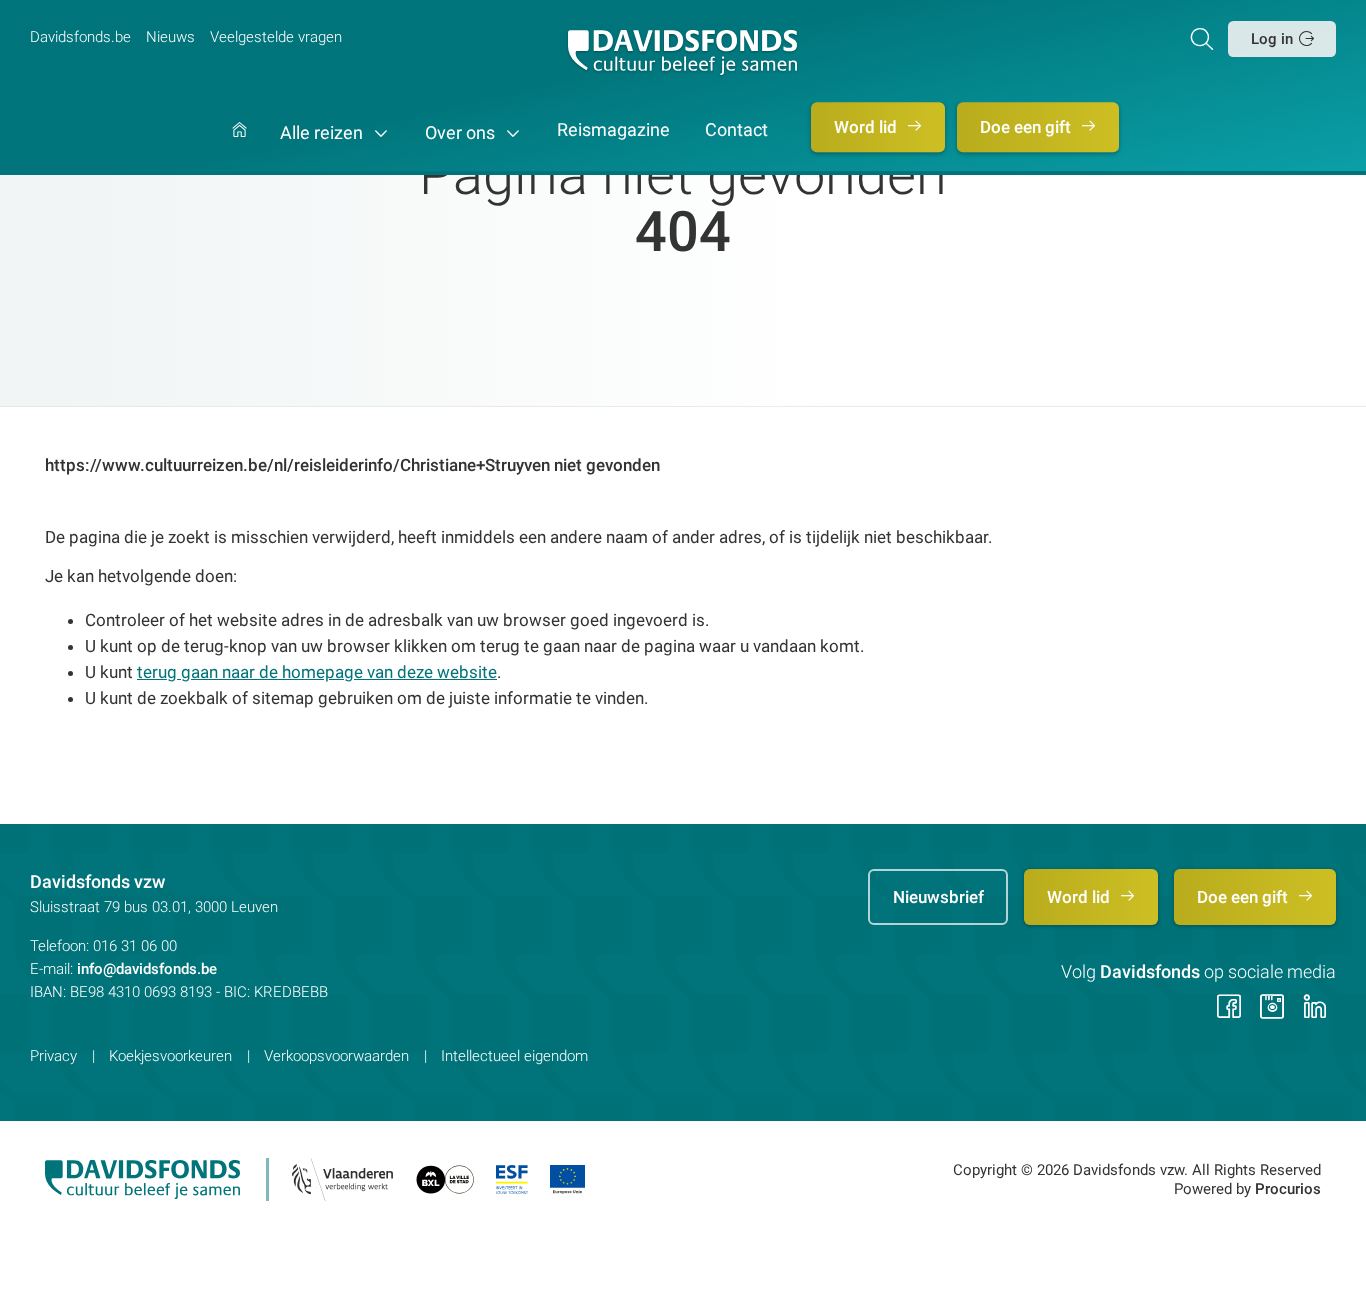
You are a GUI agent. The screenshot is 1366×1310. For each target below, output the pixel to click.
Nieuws (170, 37)
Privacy (53, 1056)
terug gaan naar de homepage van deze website (317, 672)
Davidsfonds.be (80, 37)
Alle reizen (323, 133)
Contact (736, 131)
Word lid (867, 127)
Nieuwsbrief (938, 897)
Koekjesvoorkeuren (170, 1056)
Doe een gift (1027, 127)
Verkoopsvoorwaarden (336, 1056)
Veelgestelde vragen (276, 37)
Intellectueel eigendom (514, 1056)
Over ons (462, 133)
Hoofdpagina (239, 149)
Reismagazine (613, 131)
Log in (1272, 39)
